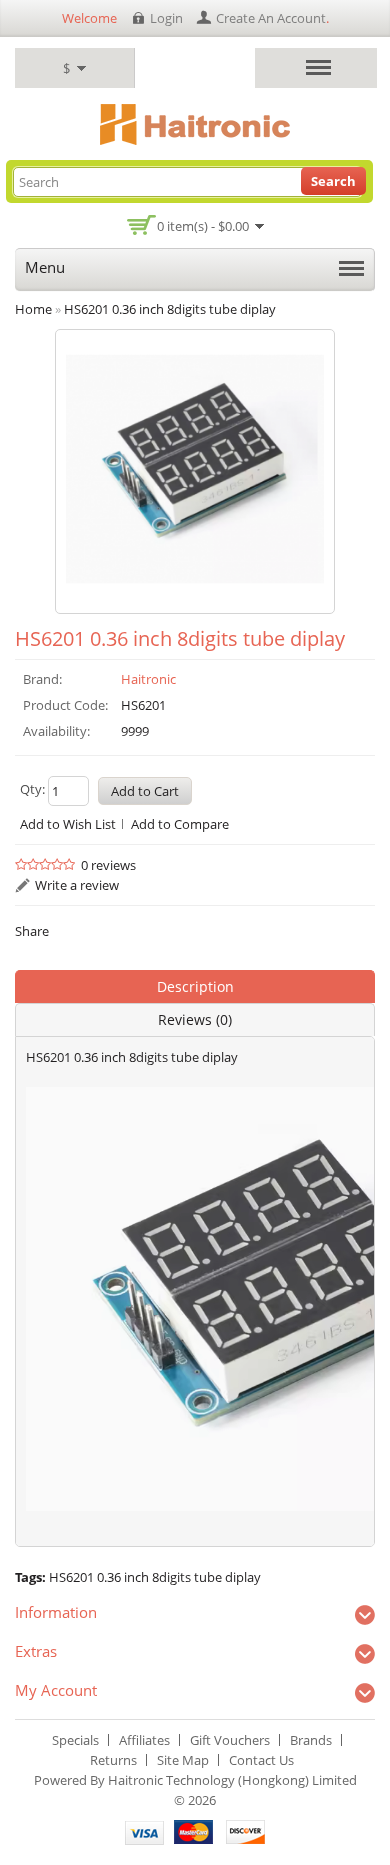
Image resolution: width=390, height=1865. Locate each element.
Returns (113, 1760)
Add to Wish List (68, 824)
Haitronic (148, 679)
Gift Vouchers (230, 1740)
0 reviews (108, 865)
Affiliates (144, 1740)
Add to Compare (180, 824)
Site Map (183, 1760)
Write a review (77, 885)
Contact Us (261, 1760)
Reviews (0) (195, 1019)
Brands (311, 1740)
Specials (75, 1740)
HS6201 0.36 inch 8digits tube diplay (155, 1577)
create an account (271, 18)
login (166, 18)
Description (195, 986)
